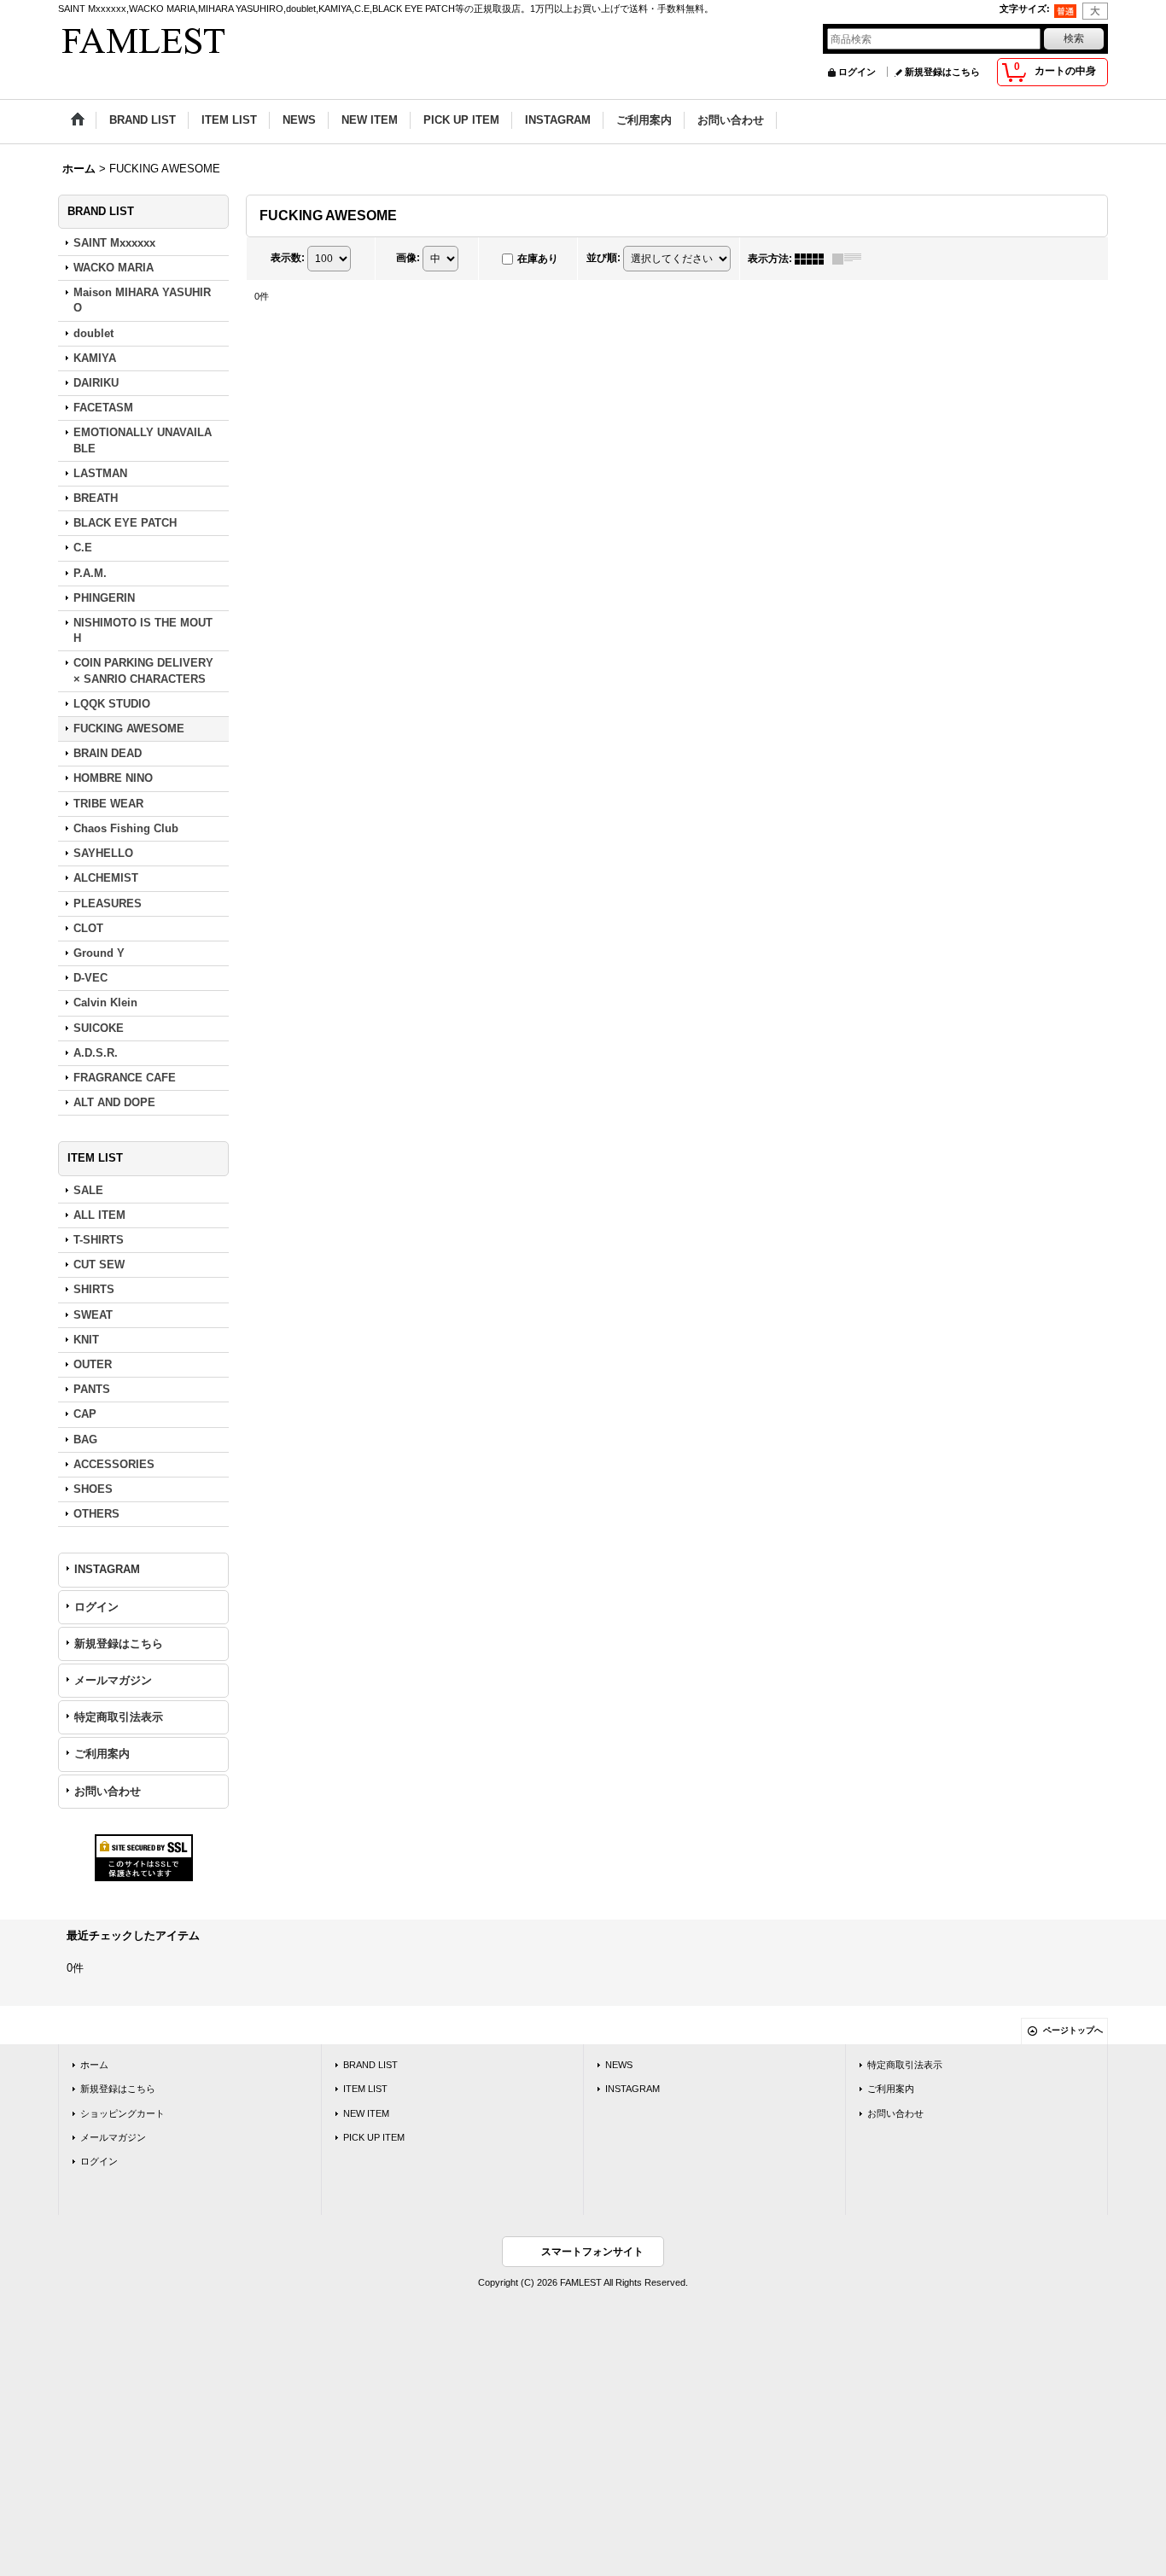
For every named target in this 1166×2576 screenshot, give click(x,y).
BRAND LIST (370, 2065)
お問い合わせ (108, 1791)
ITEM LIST (365, 2089)
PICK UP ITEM (374, 2137)
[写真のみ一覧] (813, 259)
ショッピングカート (122, 2113)
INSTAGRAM (107, 1569)
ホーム (94, 2065)
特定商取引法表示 (119, 1717)
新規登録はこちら (942, 72)
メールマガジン (113, 1680)
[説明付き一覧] (851, 259)
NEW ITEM (366, 2113)
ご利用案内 (102, 1754)
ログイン (857, 72)
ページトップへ (1073, 2030)
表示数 (288, 258)
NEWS (619, 2065)
